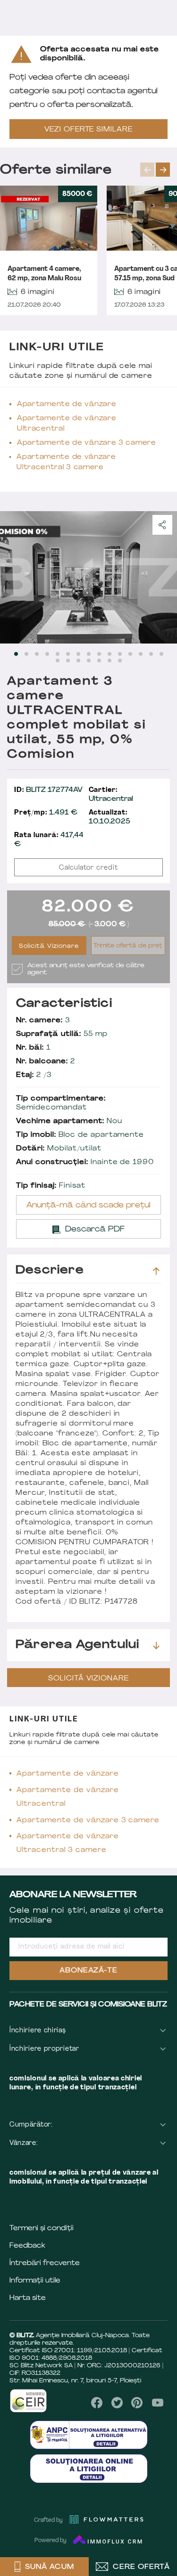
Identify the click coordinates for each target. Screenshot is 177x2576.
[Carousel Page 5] (58, 654)
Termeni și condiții (42, 2229)
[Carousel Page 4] (47, 654)
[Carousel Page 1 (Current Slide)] (16, 654)
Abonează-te (89, 1971)
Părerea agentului (77, 1645)
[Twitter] (117, 2403)
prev (147, 170)
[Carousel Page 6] (68, 654)
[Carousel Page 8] (89, 654)
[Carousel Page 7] (78, 654)
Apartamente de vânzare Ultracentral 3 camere (66, 462)
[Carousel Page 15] (161, 654)
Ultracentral (111, 795)
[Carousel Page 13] (141, 654)
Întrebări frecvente (45, 2263)
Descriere (50, 1271)
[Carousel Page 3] (37, 654)
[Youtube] (157, 2403)
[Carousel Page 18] (78, 660)
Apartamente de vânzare (67, 404)
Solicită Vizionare (49, 946)
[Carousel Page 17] (68, 660)
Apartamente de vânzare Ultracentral (67, 424)
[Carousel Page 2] (26, 654)
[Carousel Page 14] (151, 654)
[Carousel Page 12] (130, 654)
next (163, 170)
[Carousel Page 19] (89, 660)
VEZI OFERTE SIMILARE (89, 130)
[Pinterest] (137, 2403)
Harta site (28, 2298)
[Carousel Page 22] (120, 660)
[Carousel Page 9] (99, 654)
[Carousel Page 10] (110, 654)
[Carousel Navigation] (159, 170)
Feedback (27, 2246)
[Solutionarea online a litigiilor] (89, 2468)
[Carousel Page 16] (58, 660)
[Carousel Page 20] (99, 660)
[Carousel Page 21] (110, 660)
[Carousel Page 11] (120, 654)
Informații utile (35, 2281)
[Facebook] (97, 2403)
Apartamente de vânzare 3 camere (87, 443)
